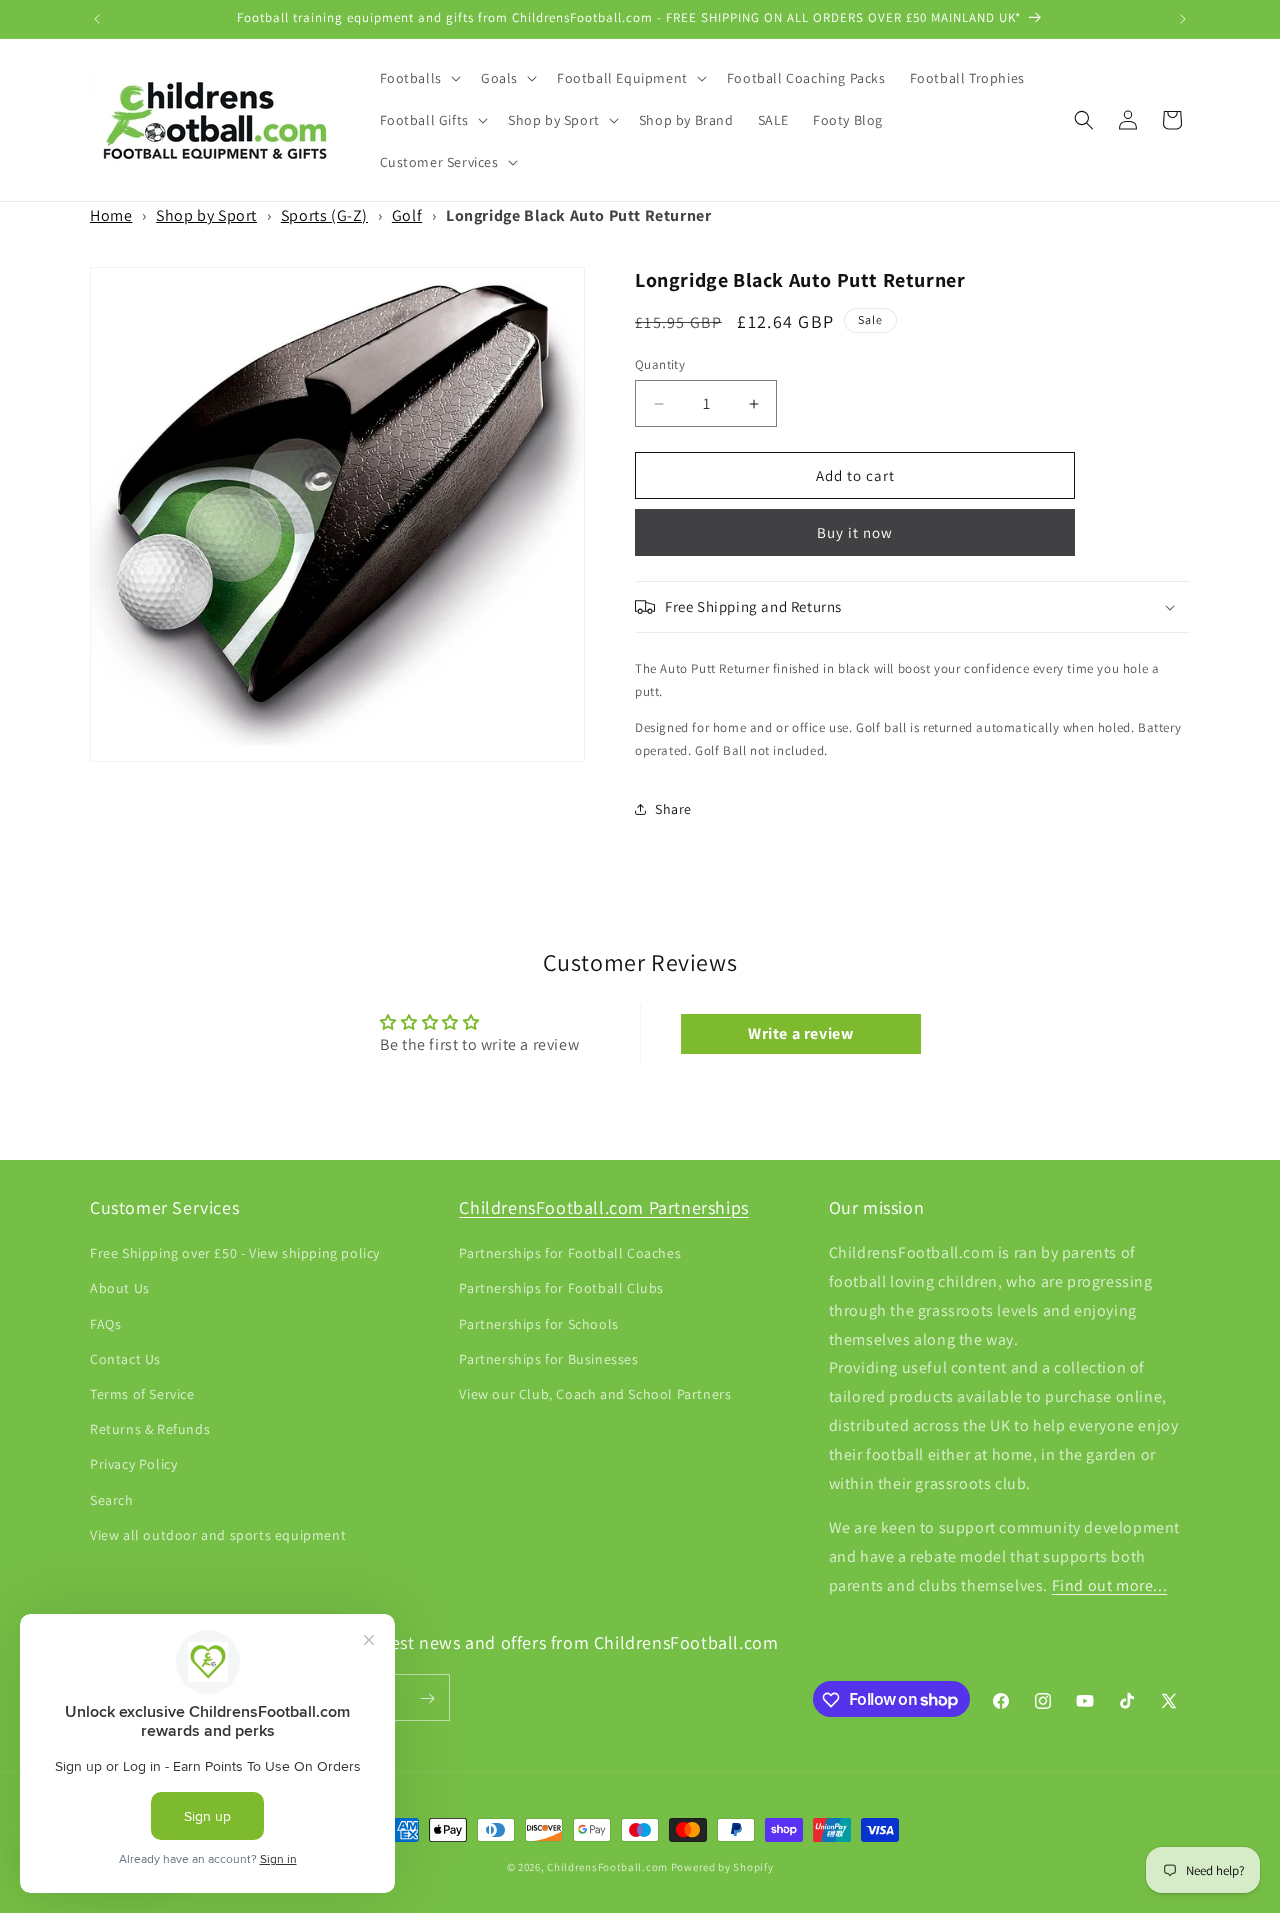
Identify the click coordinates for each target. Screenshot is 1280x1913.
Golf (407, 215)
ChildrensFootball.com (607, 1867)
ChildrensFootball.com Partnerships (603, 1207)
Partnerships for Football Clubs (561, 1289)
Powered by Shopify (722, 1867)
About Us (120, 1289)
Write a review (800, 1033)
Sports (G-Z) (324, 215)
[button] (418, 78)
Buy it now (855, 532)
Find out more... (1110, 1585)
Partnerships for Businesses (548, 1359)
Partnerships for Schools (538, 1324)
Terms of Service (142, 1394)
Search (112, 1500)
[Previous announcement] (97, 19)
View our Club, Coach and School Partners (595, 1394)
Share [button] (673, 809)
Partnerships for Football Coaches (570, 1254)
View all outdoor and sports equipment (218, 1535)
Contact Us (125, 1359)
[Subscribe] (427, 1698)
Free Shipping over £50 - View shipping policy (235, 1254)
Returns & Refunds (150, 1430)
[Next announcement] (1183, 19)
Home (111, 215)
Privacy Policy (133, 1465)
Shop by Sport (206, 215)
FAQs (105, 1324)
